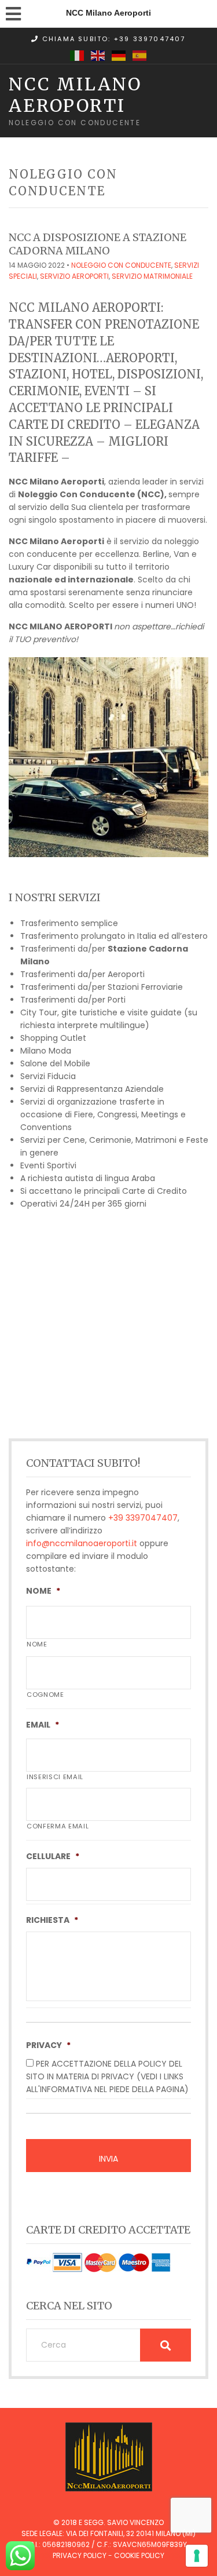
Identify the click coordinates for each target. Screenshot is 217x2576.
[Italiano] (78, 55)
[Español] (140, 55)
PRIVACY (48, 2045)
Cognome (45, 1695)
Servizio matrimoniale (152, 276)
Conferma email (58, 1826)
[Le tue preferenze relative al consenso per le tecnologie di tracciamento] (197, 2556)
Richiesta (52, 1920)
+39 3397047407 (143, 1518)
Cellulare (53, 1856)
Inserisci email (55, 1777)
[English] (98, 55)
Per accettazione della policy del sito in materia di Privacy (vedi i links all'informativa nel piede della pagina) (107, 2076)
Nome (43, 1591)
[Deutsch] (119, 55)
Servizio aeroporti (74, 276)
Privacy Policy (80, 2555)
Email (43, 1725)
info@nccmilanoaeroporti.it (82, 1543)
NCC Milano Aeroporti (75, 94)
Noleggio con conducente (121, 265)
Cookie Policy (139, 2555)
